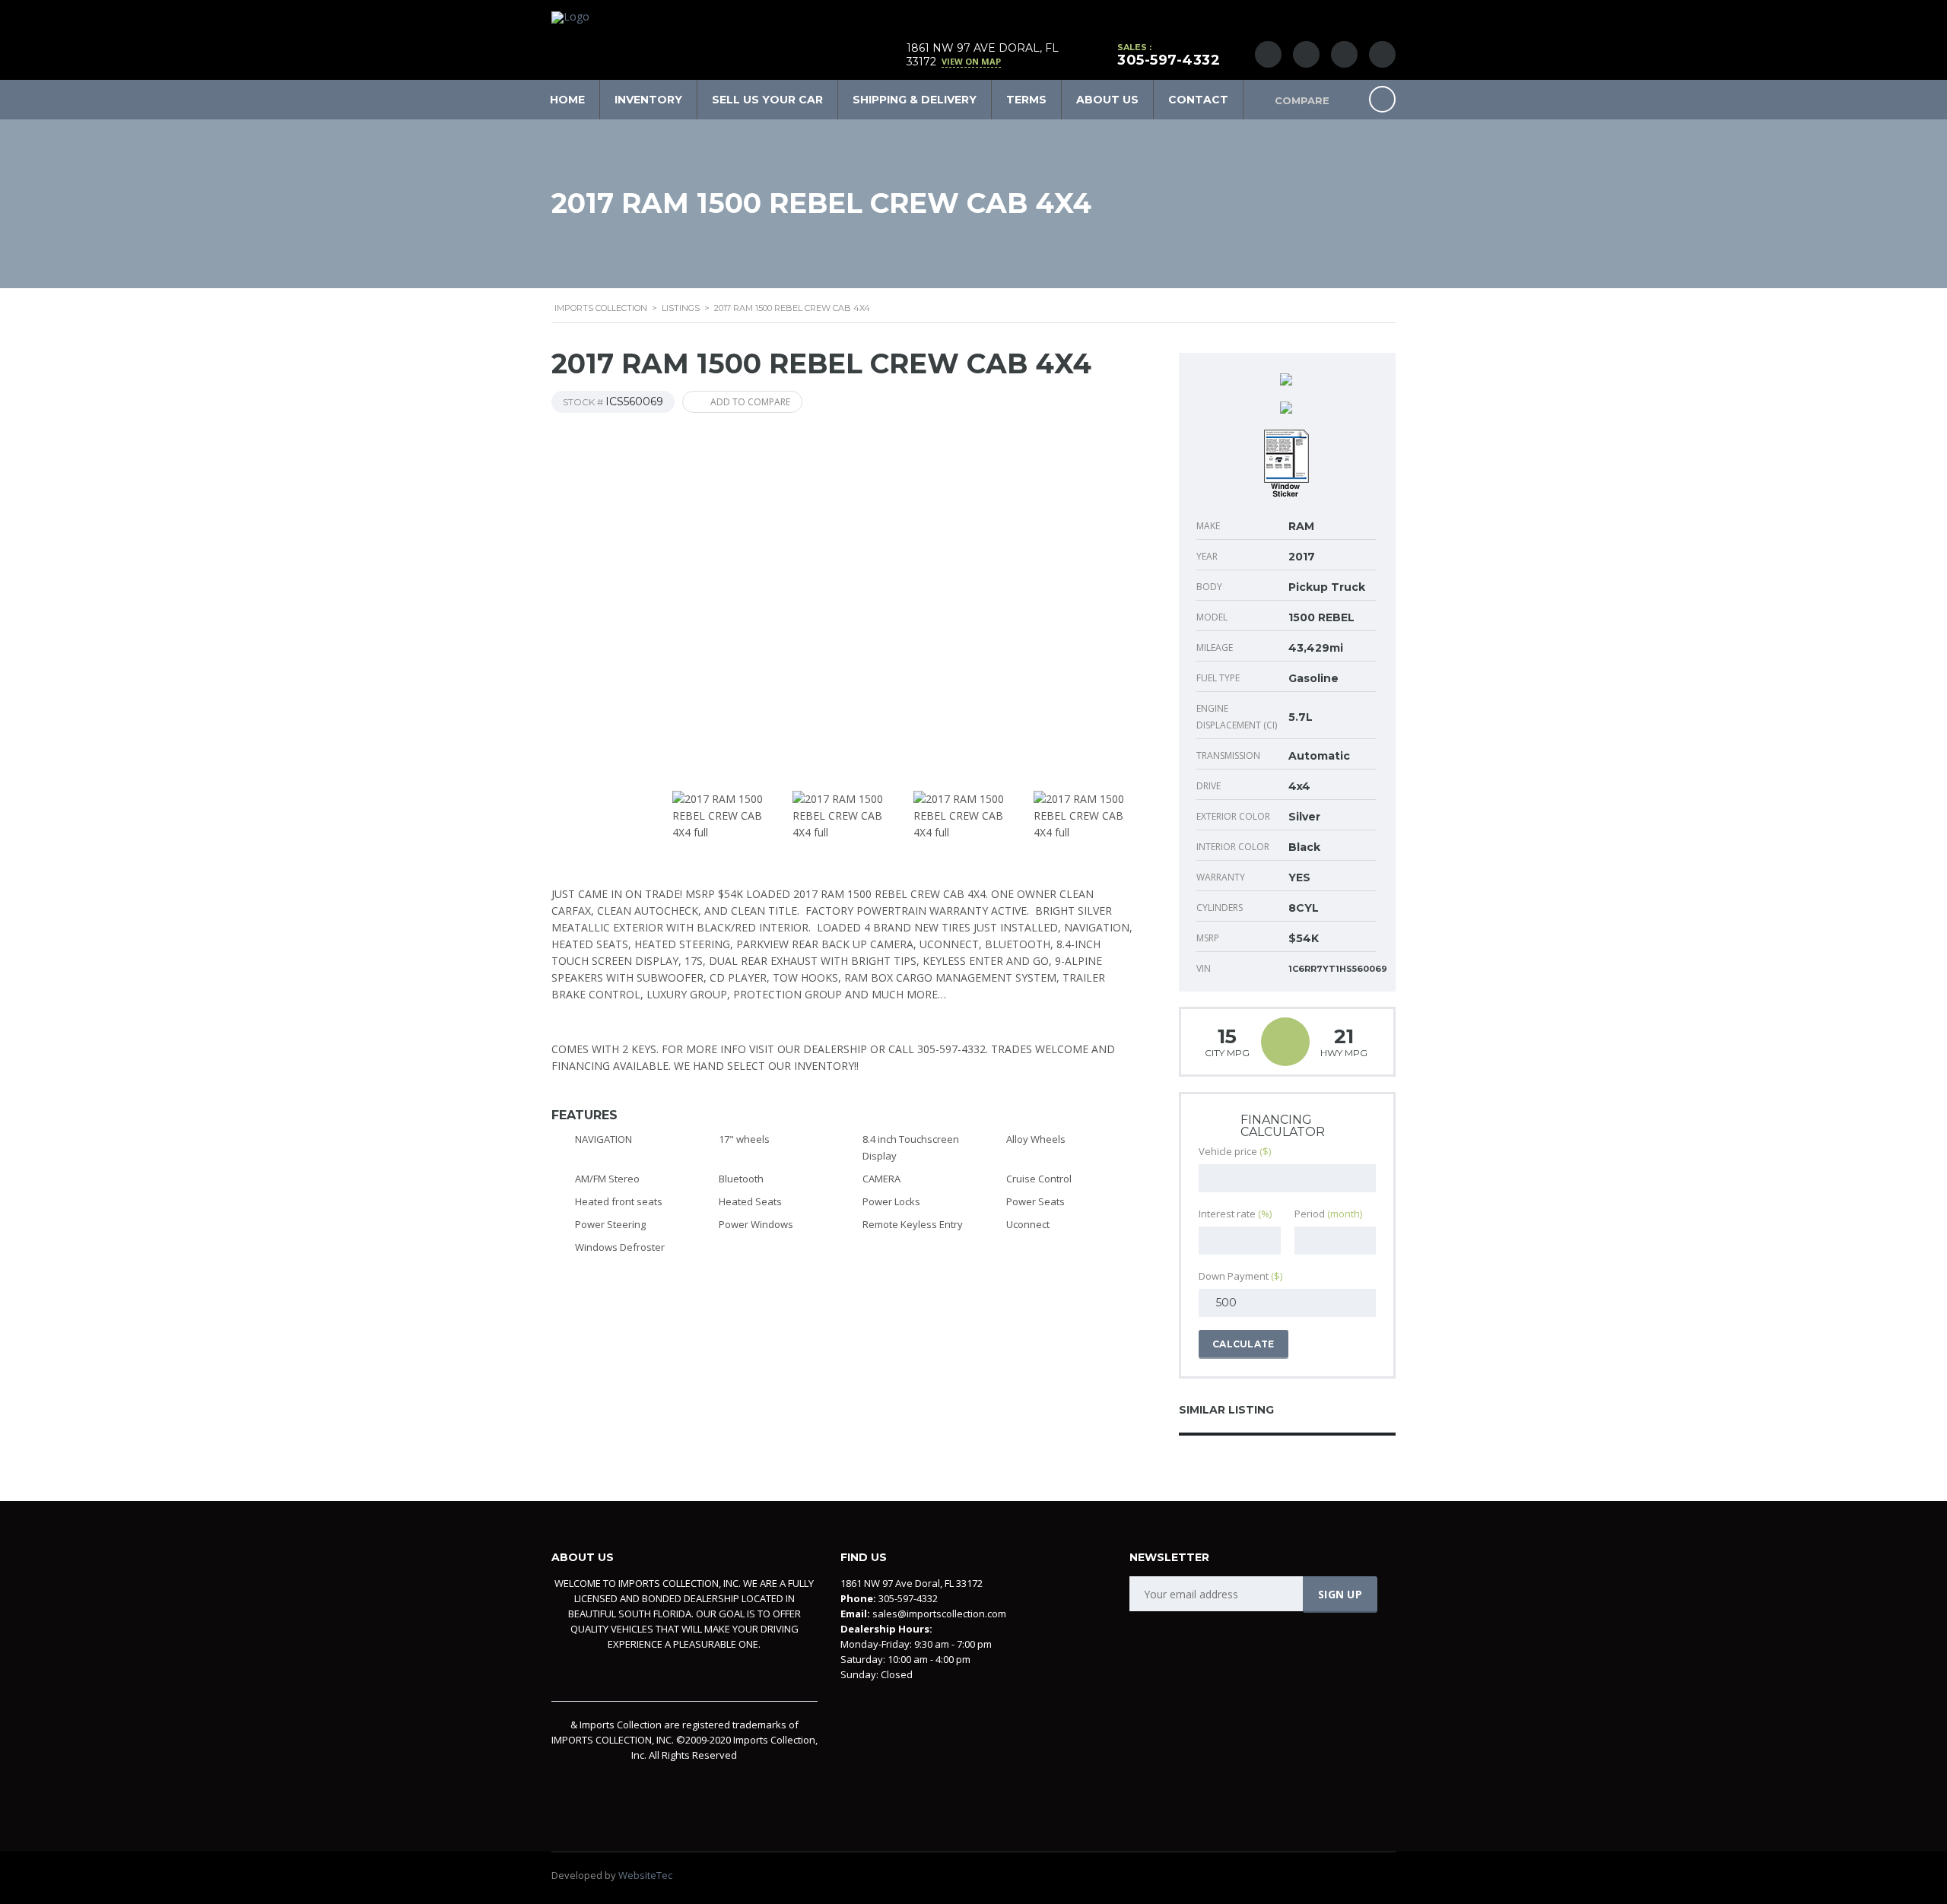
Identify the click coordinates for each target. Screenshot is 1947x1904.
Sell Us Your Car (767, 100)
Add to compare (750, 402)
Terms (1026, 100)
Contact (1198, 100)
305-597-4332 (1169, 60)
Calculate (1243, 1344)
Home (567, 100)
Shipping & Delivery (915, 100)
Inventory (648, 100)
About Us (1107, 100)
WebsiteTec (645, 1875)
